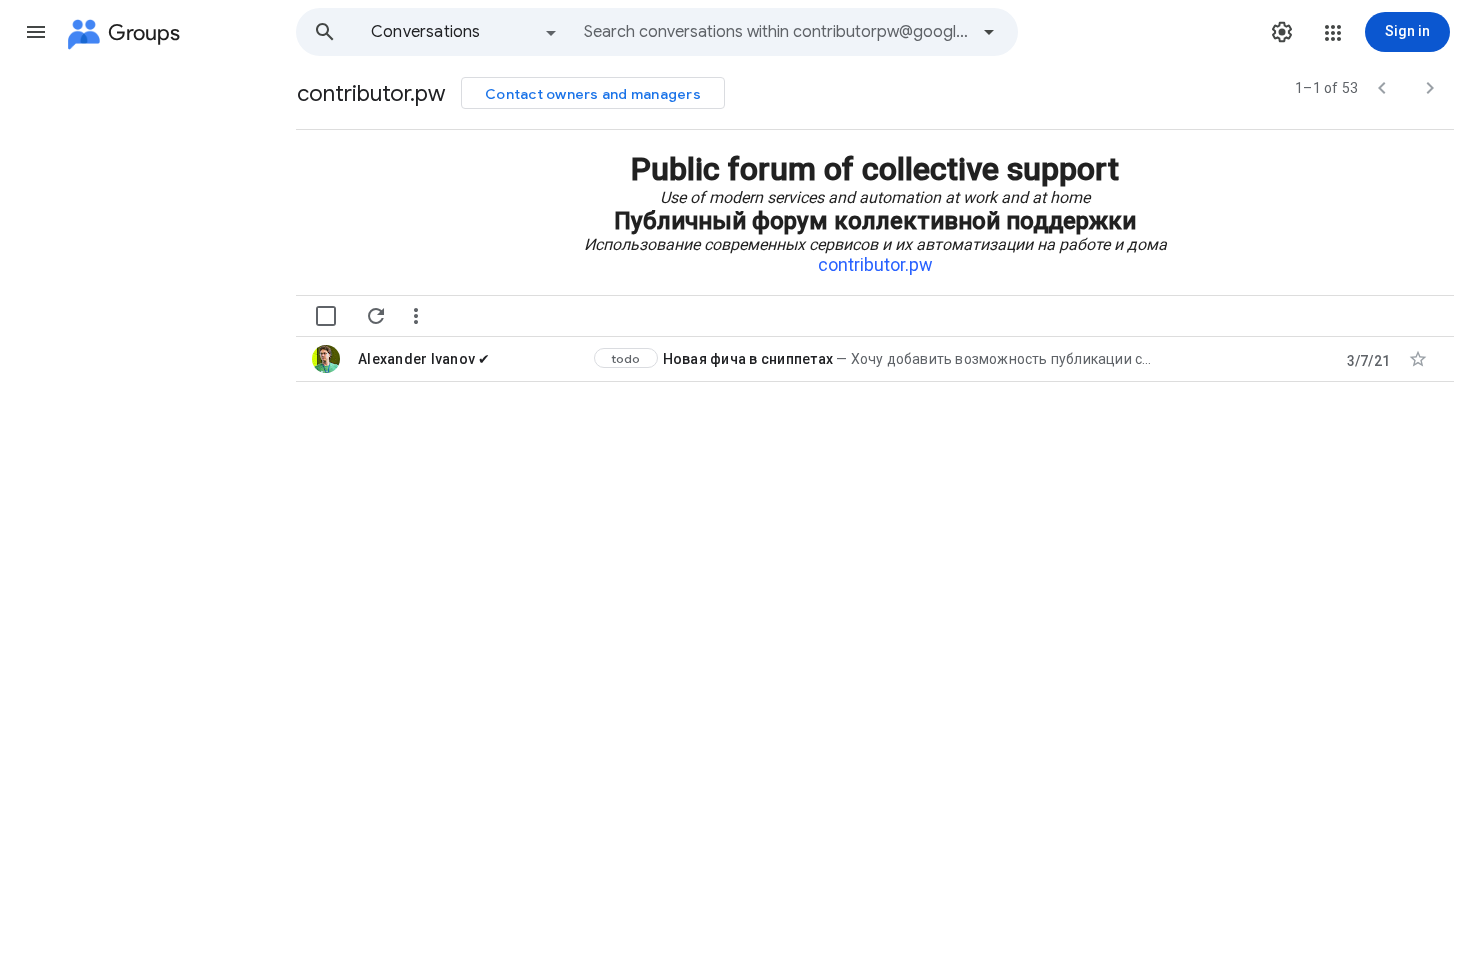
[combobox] (776, 32)
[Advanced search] (989, 32)
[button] (36, 32)
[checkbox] (326, 316)
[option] (465, 32)
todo (626, 358)
